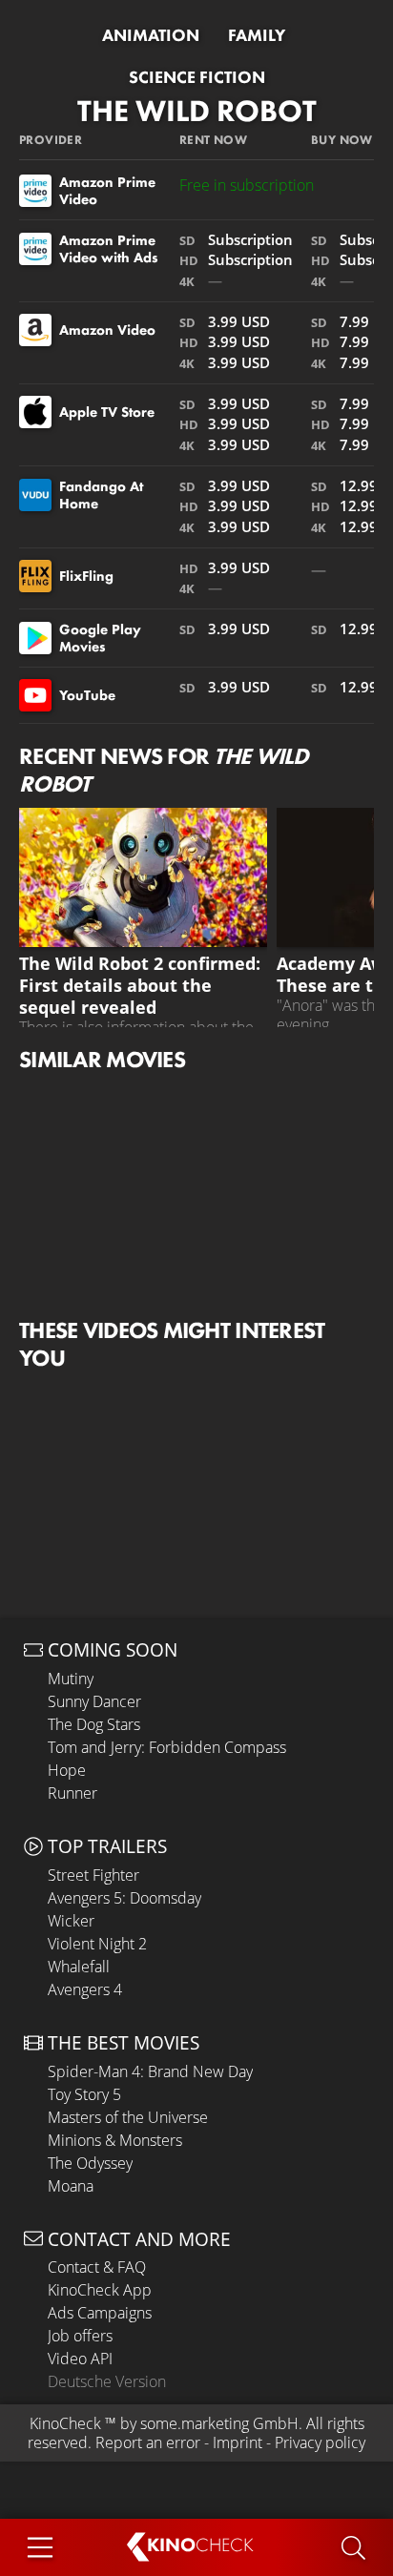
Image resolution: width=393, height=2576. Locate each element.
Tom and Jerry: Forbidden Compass (167, 1747)
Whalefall (79, 1967)
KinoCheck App (100, 2290)
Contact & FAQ (97, 2267)
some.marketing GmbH (219, 2423)
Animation (151, 35)
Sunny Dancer (94, 1701)
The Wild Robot (197, 111)
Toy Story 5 (84, 2094)
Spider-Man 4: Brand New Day (150, 2071)
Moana (71, 2186)
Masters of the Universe (128, 2117)
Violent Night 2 (97, 1944)
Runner (72, 1793)
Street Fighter (93, 1875)
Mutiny (71, 1679)
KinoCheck (65, 2423)
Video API (80, 2359)
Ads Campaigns (100, 2313)
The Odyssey (90, 2163)
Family (257, 35)
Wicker (71, 1921)
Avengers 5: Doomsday (124, 1898)
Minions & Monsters (115, 2140)
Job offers (80, 2336)
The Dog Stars (94, 1724)
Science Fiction (197, 77)
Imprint (238, 2442)
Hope (67, 1770)
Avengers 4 (85, 1989)
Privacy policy (320, 2442)
